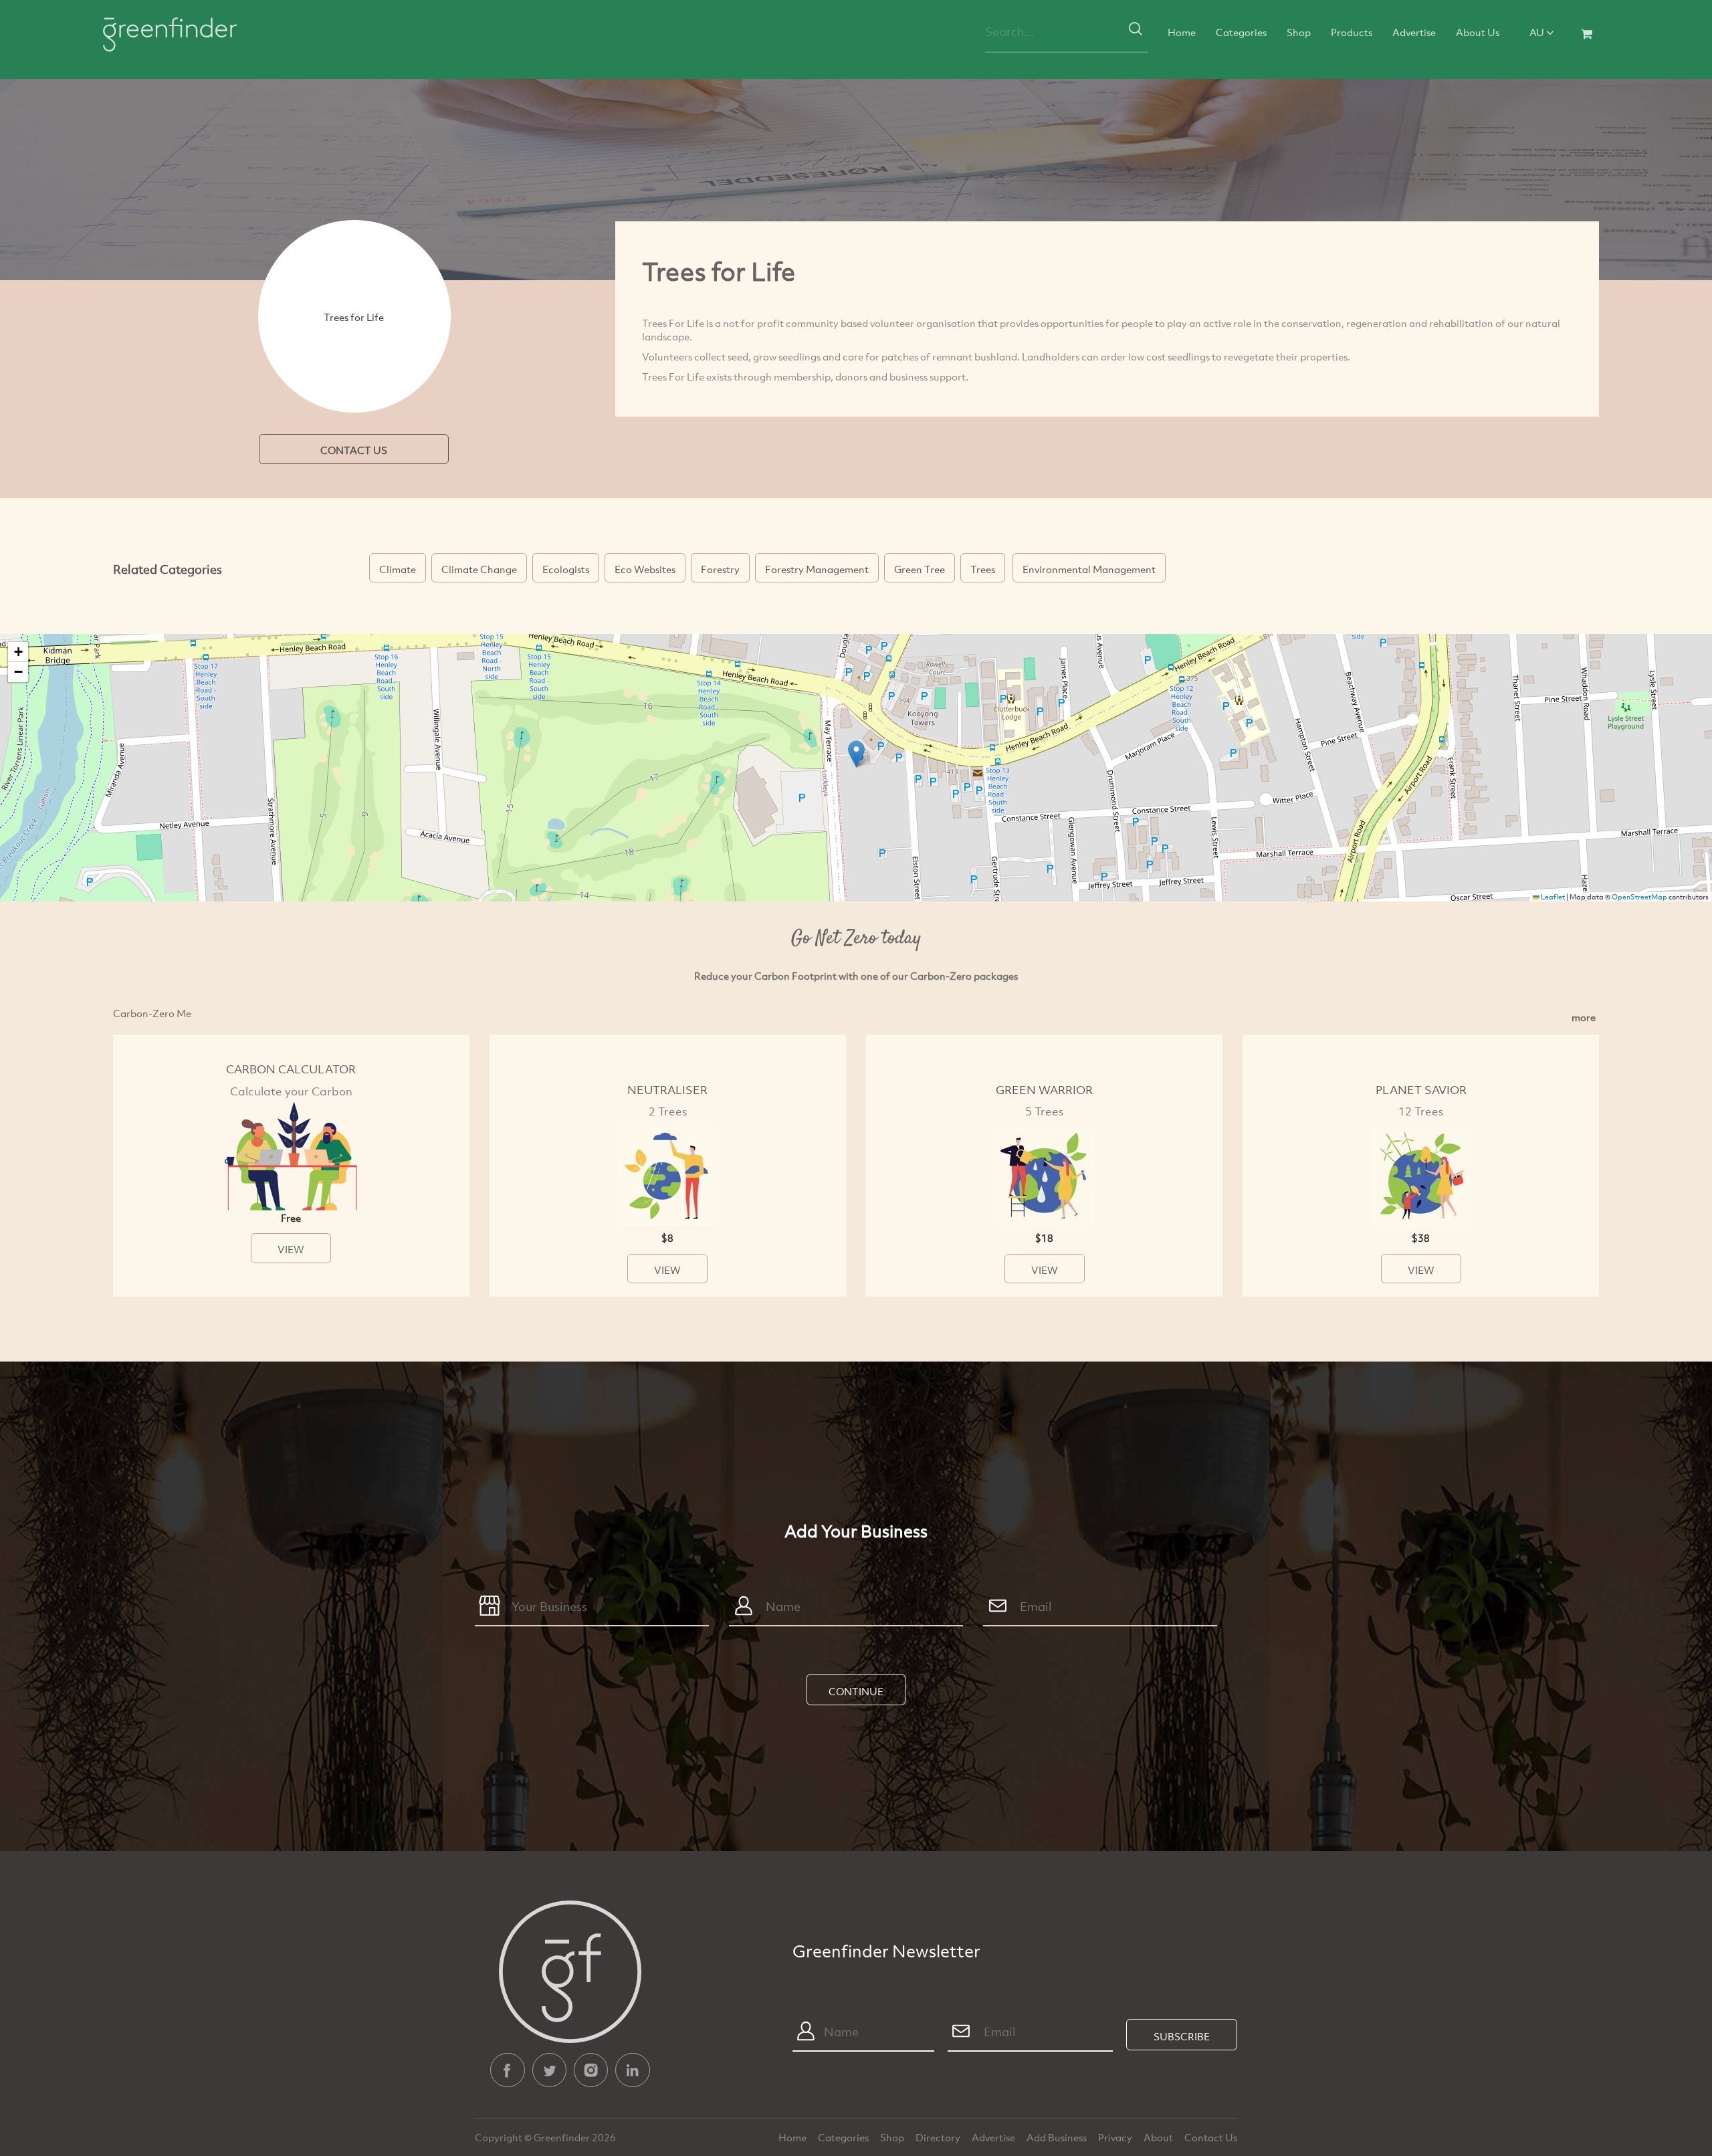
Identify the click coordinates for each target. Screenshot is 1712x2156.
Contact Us (1211, 2137)
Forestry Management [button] (817, 569)
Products (1352, 32)
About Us (1478, 32)
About (1159, 2137)
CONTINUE (856, 1691)
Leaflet (1552, 897)
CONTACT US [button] (354, 450)
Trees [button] (983, 569)
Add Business (1058, 2137)
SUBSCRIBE (1182, 2036)
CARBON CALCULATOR (291, 1069)
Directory (939, 2137)
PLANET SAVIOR (1421, 1090)
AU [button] (1538, 32)
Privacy (1116, 2137)
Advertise (1414, 32)
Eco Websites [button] (645, 569)
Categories (1241, 32)
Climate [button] (398, 569)
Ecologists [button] (566, 569)
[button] (856, 754)
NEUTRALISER (667, 1090)
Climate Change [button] (479, 569)
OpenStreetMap (1639, 897)
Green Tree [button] (920, 569)
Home (1182, 32)
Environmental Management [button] (1089, 569)
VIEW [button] (291, 1249)
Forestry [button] (720, 569)
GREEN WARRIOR (1044, 1090)
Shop (1299, 32)
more (1584, 1017)
